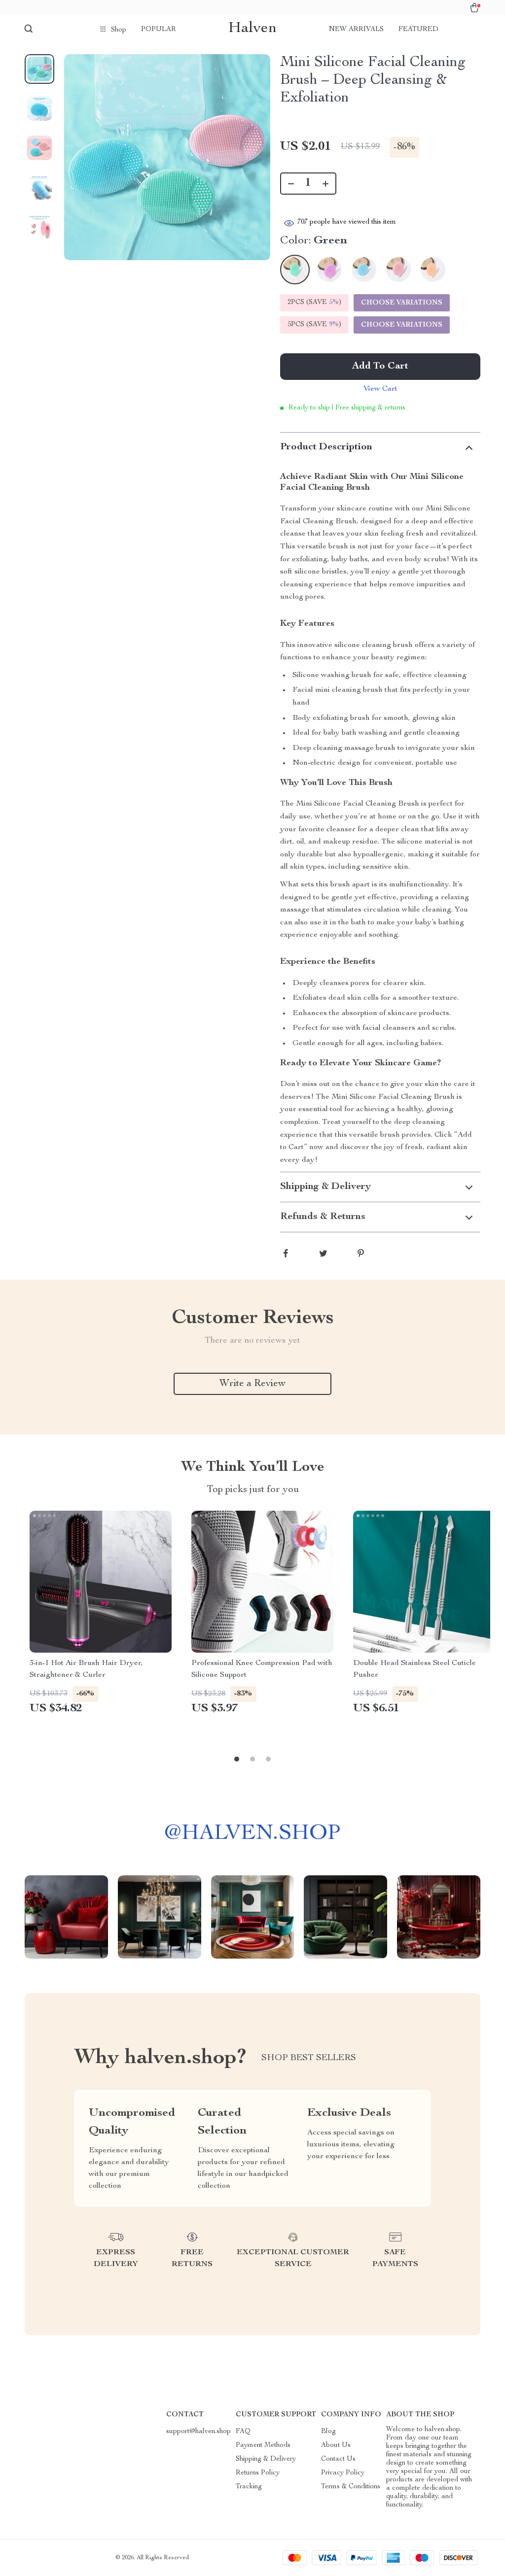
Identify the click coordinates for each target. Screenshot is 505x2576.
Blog (328, 2432)
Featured (418, 30)
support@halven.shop (198, 2432)
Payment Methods (263, 2445)
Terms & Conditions (351, 2487)
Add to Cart (380, 367)
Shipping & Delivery (266, 2459)
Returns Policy (258, 2473)
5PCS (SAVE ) (314, 325)
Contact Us (338, 2459)
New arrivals (356, 30)
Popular (159, 30)
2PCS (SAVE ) (314, 303)
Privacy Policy (343, 2473)
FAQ (243, 2432)
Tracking (249, 2487)
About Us (336, 2445)
